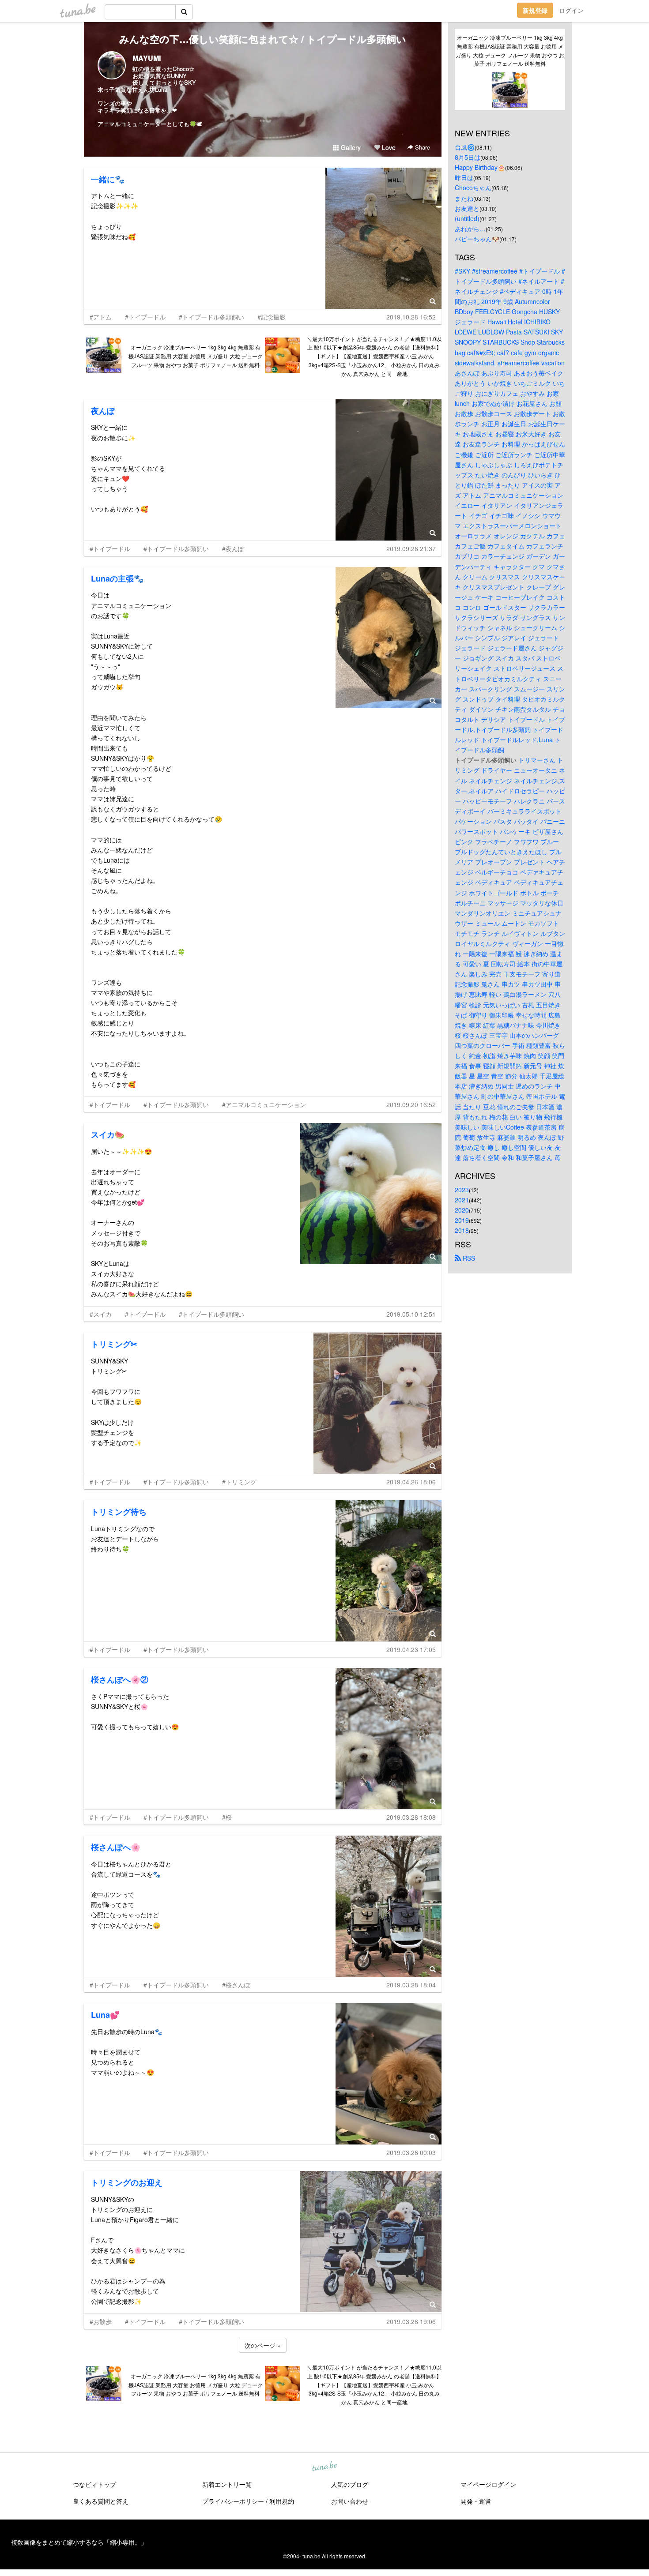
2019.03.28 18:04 (411, 1985)
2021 (462, 1200)
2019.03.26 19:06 (411, 2321)
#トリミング (239, 1482)
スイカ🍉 (108, 1134)
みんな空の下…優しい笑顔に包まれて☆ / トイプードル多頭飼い (263, 39)
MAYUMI (147, 58)
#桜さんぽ (236, 1985)
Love (388, 147)
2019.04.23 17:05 (411, 1649)
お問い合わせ (350, 2501)
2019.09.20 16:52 (411, 1104)
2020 (462, 1210)
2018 (462, 1230)
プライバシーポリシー (233, 2501)
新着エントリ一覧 (227, 2484)
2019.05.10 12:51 (411, 1314)
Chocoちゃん (473, 188)
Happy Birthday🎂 (480, 167)
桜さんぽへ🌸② (120, 1679)
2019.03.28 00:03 (411, 2152)
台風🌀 (465, 147)
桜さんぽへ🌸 (116, 1847)
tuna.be (324, 2467)
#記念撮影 (272, 317)
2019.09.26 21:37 (411, 548)
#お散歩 (101, 2321)
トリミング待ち (119, 1512)
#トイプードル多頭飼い (211, 317)
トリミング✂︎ (114, 1344)
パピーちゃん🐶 (477, 239)
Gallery (350, 147)
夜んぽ (103, 411)
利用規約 (282, 2501)
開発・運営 (476, 2501)
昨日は (464, 177)
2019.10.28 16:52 (411, 317)
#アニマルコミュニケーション (264, 1104)
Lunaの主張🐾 (117, 578)
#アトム (101, 317)
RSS (468, 1258)
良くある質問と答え (101, 2501)
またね (464, 198)
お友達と (467, 208)
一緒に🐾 (108, 179)
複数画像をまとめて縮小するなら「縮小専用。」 (79, 2542)
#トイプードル (145, 317)
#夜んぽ (233, 548)
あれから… (470, 229)
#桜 (227, 1817)
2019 (462, 1220)
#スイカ (101, 1314)
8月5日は (468, 157)
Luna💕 (105, 2015)
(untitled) (467, 218)
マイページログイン (488, 2484)
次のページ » (263, 2345)
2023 (462, 1190)
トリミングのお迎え (127, 2182)
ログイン (571, 10)
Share (422, 147)
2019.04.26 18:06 (411, 1482)
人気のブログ (350, 2484)
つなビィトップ (94, 2484)
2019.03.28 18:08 (411, 1817)
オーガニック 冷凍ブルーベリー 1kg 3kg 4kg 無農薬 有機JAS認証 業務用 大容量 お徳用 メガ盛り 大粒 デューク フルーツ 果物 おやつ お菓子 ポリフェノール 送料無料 (196, 356)
